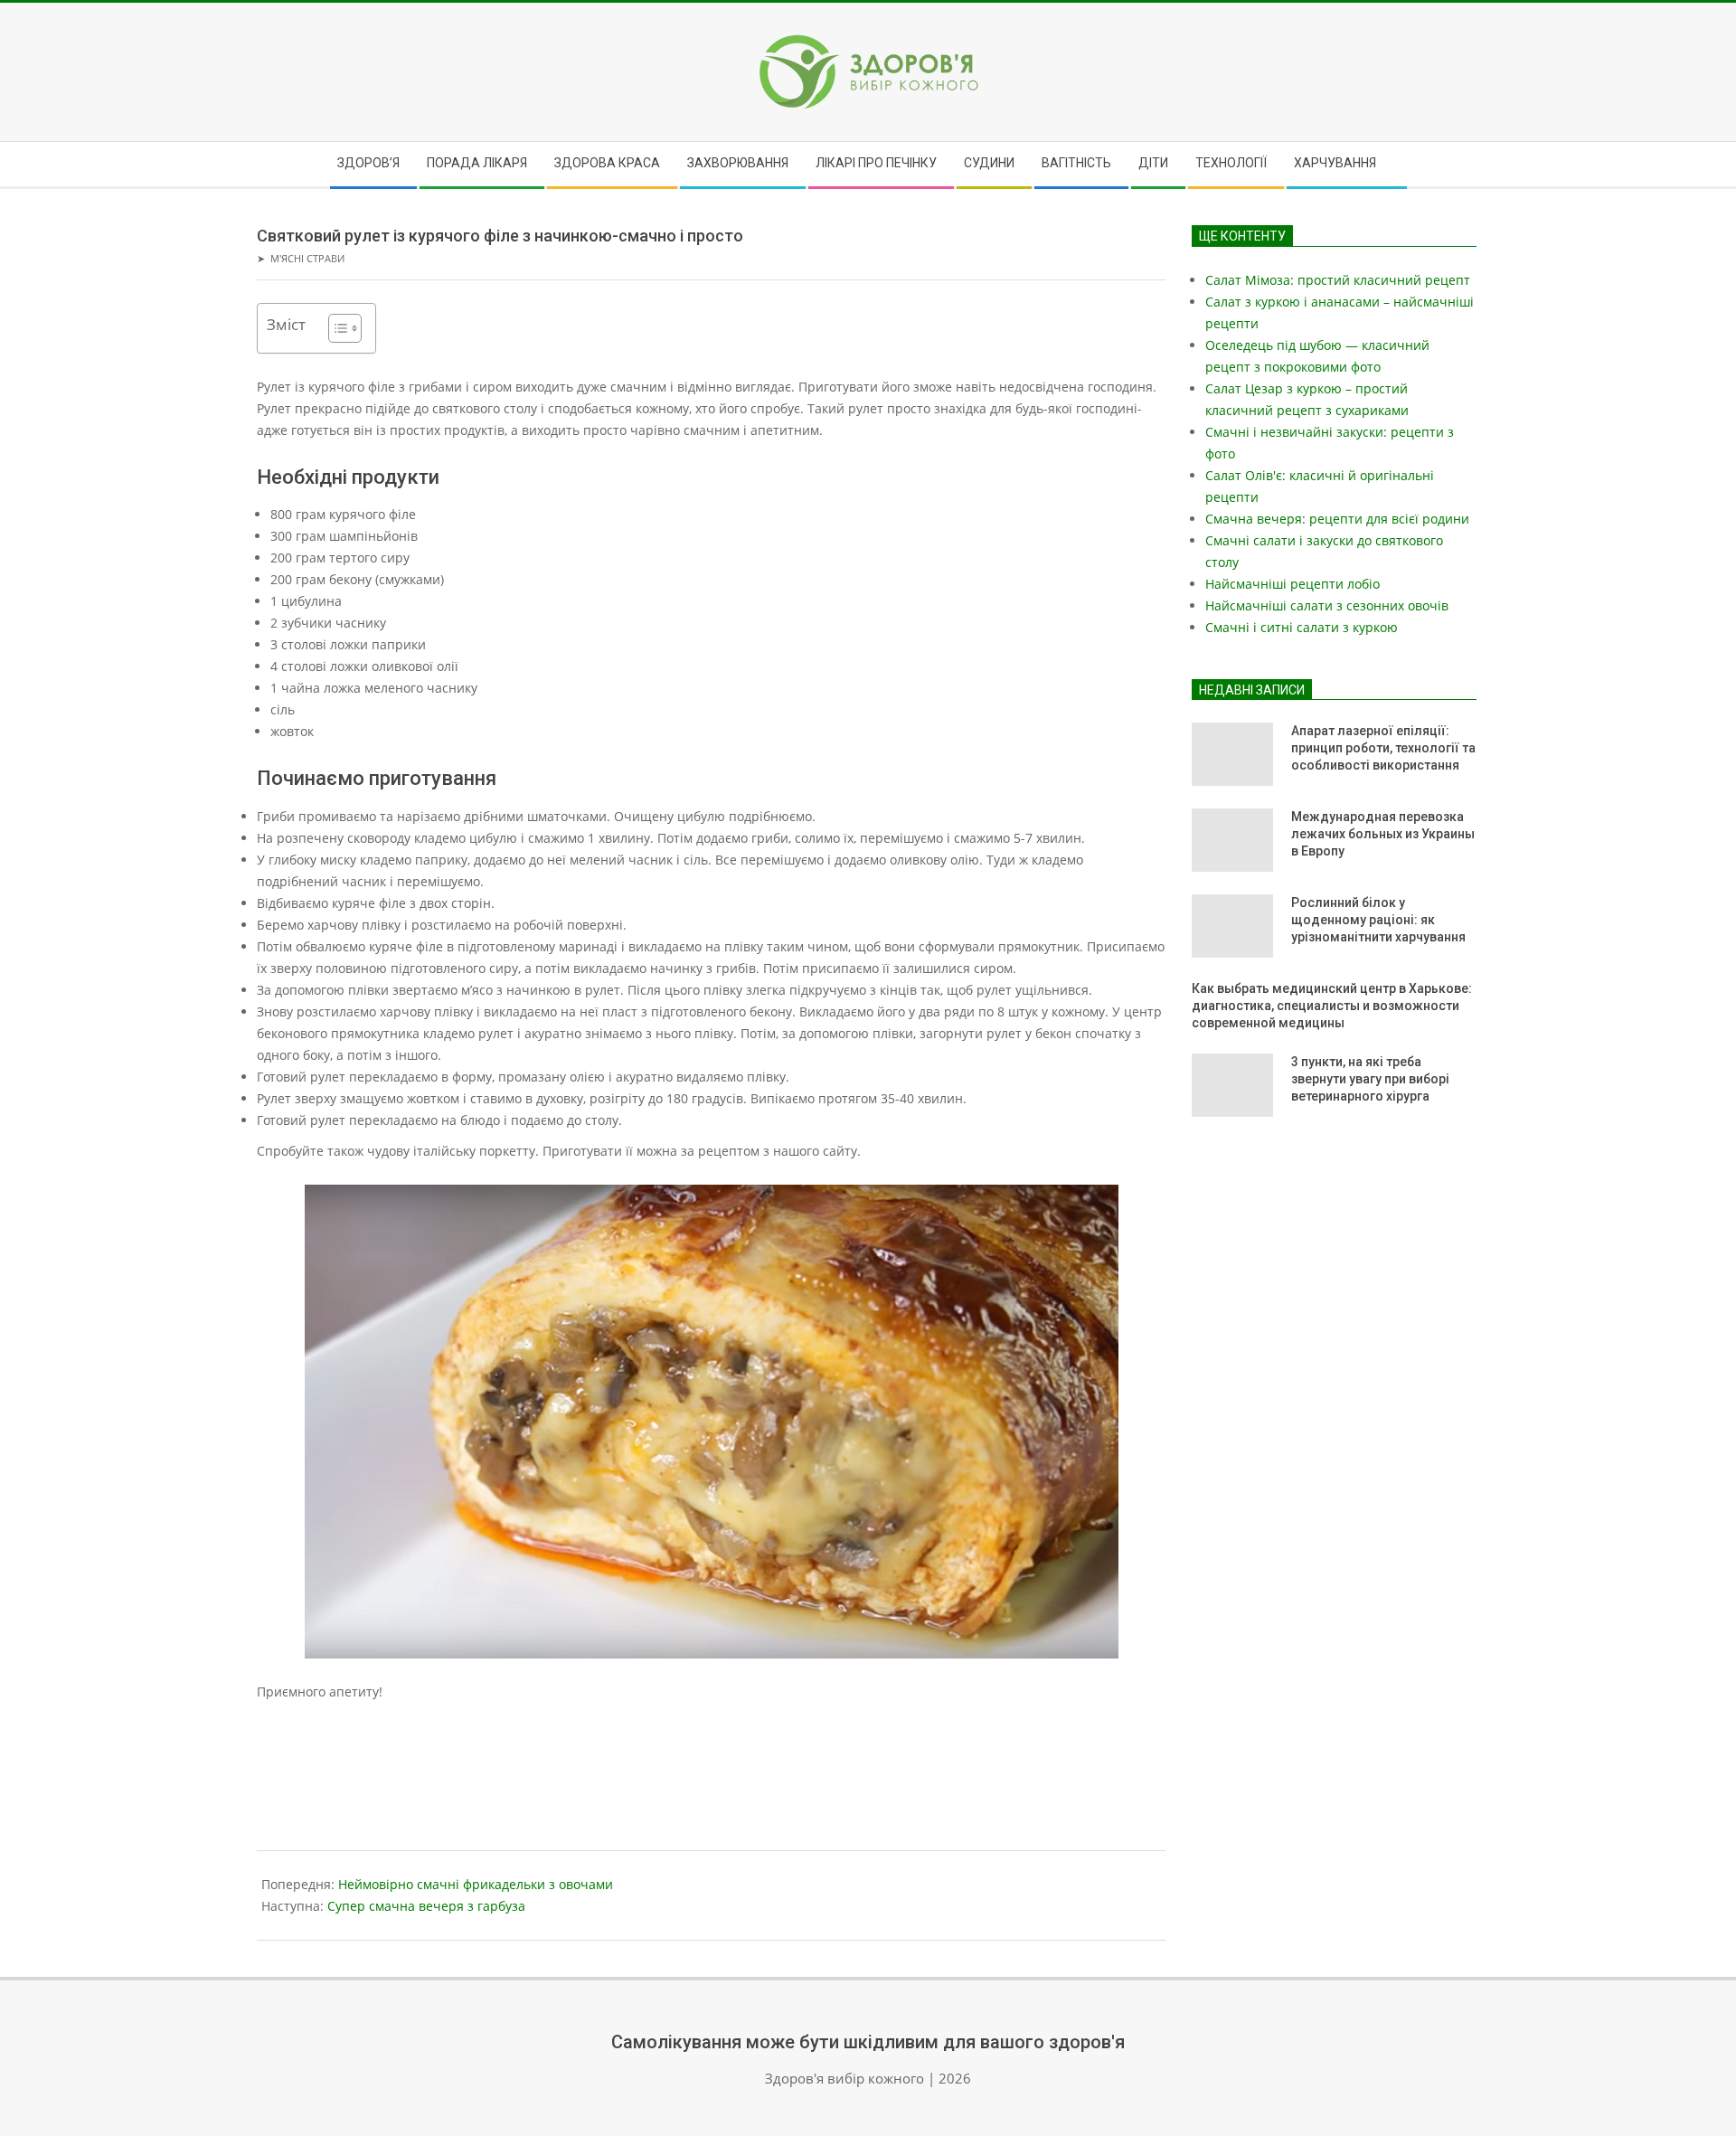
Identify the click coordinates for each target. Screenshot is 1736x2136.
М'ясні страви (307, 258)
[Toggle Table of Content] (336, 328)
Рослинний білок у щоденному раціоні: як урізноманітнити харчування (1378, 919)
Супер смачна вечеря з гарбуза (426, 1906)
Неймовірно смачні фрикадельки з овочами (476, 1884)
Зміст (286, 324)
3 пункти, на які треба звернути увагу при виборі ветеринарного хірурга (1370, 1078)
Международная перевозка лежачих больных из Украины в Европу (1383, 833)
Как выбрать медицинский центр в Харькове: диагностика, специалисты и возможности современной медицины (1332, 1005)
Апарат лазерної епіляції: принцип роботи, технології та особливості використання (1383, 747)
